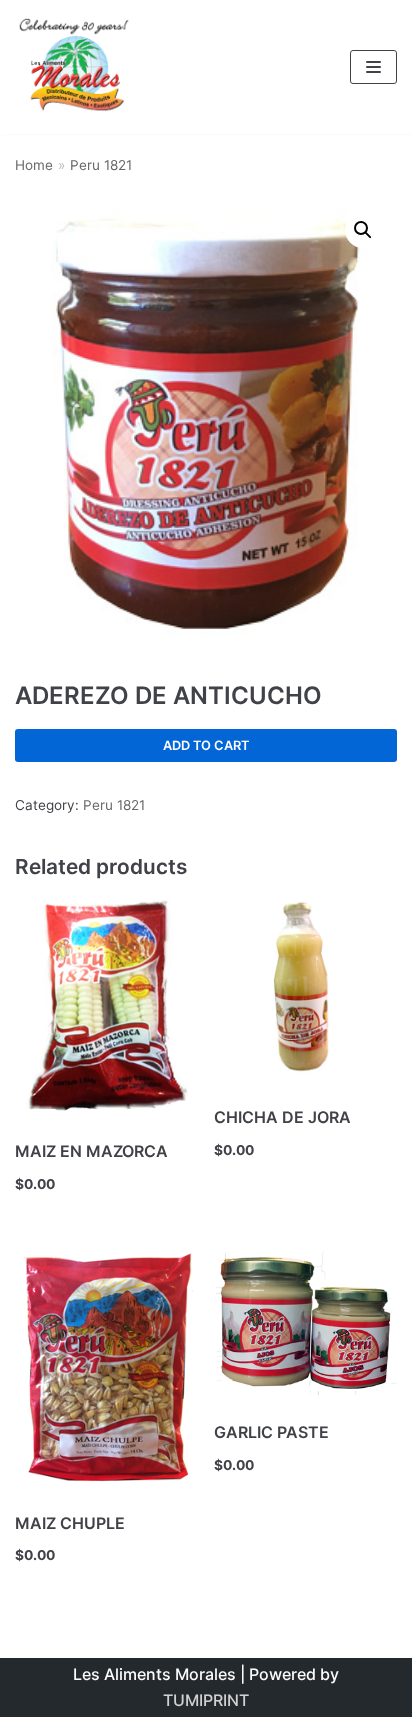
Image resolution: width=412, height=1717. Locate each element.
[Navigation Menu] (373, 67)
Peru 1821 (101, 165)
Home (34, 165)
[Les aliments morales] (75, 67)
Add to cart (206, 745)
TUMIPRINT (206, 1700)
